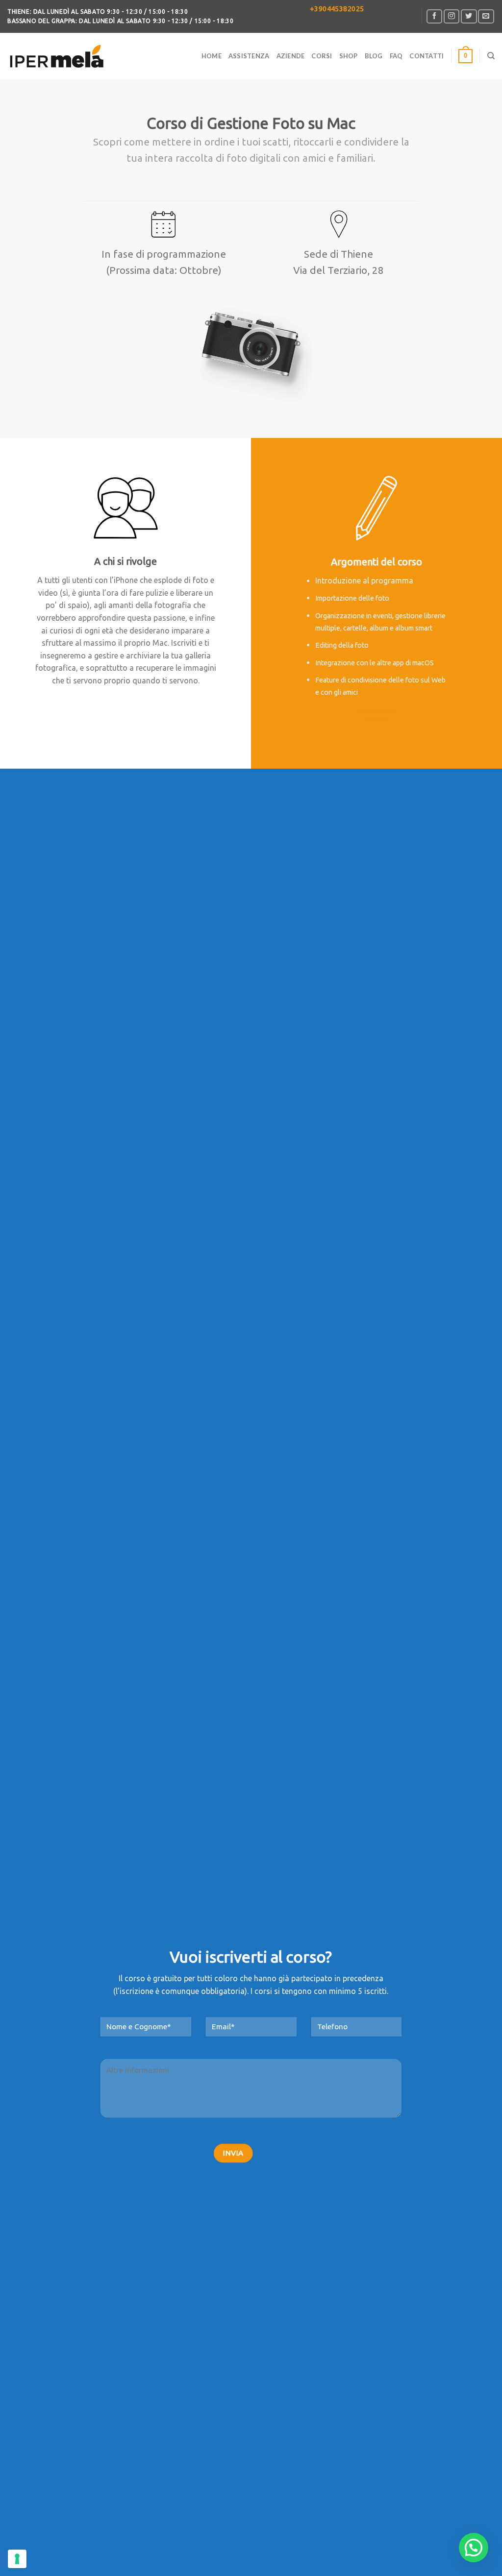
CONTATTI (427, 56)
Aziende (291, 56)
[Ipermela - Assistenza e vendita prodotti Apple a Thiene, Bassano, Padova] (56, 56)
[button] (474, 2548)
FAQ (396, 56)
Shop (349, 56)
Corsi (322, 56)
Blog (374, 56)
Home (212, 56)
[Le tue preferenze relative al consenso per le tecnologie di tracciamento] (17, 2559)
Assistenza (249, 56)
